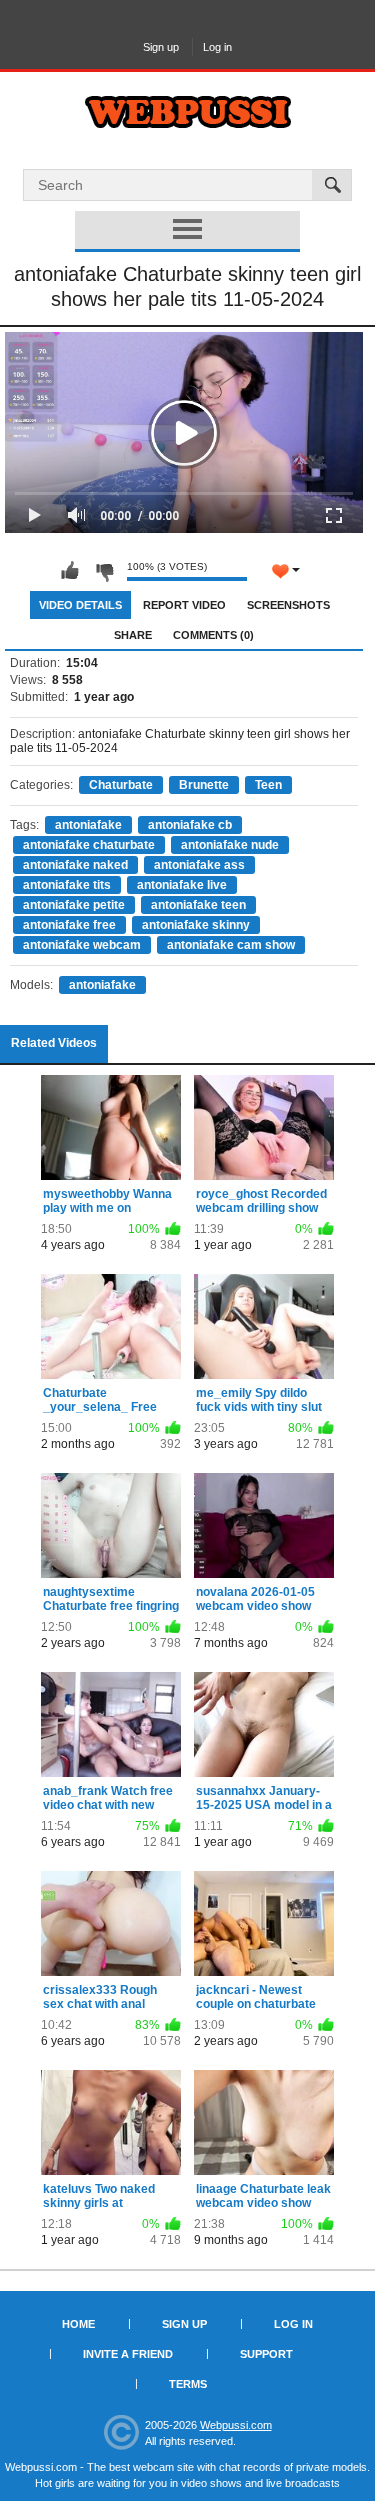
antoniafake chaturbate (89, 845)
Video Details (80, 605)
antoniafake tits (67, 885)
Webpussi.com (236, 2425)
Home (78, 2324)
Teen (268, 785)
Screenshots (288, 605)
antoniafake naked (75, 865)
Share (133, 635)
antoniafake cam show (231, 945)
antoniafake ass (199, 865)
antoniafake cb (190, 825)
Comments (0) (213, 635)
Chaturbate (121, 785)
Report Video (184, 605)
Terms (188, 2384)
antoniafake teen (198, 905)
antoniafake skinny (196, 925)
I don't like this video (104, 571)
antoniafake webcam (82, 945)
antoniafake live (182, 885)
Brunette (204, 785)
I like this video (70, 571)
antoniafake (88, 825)
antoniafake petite (74, 905)
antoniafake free (69, 925)
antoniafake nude (230, 845)
